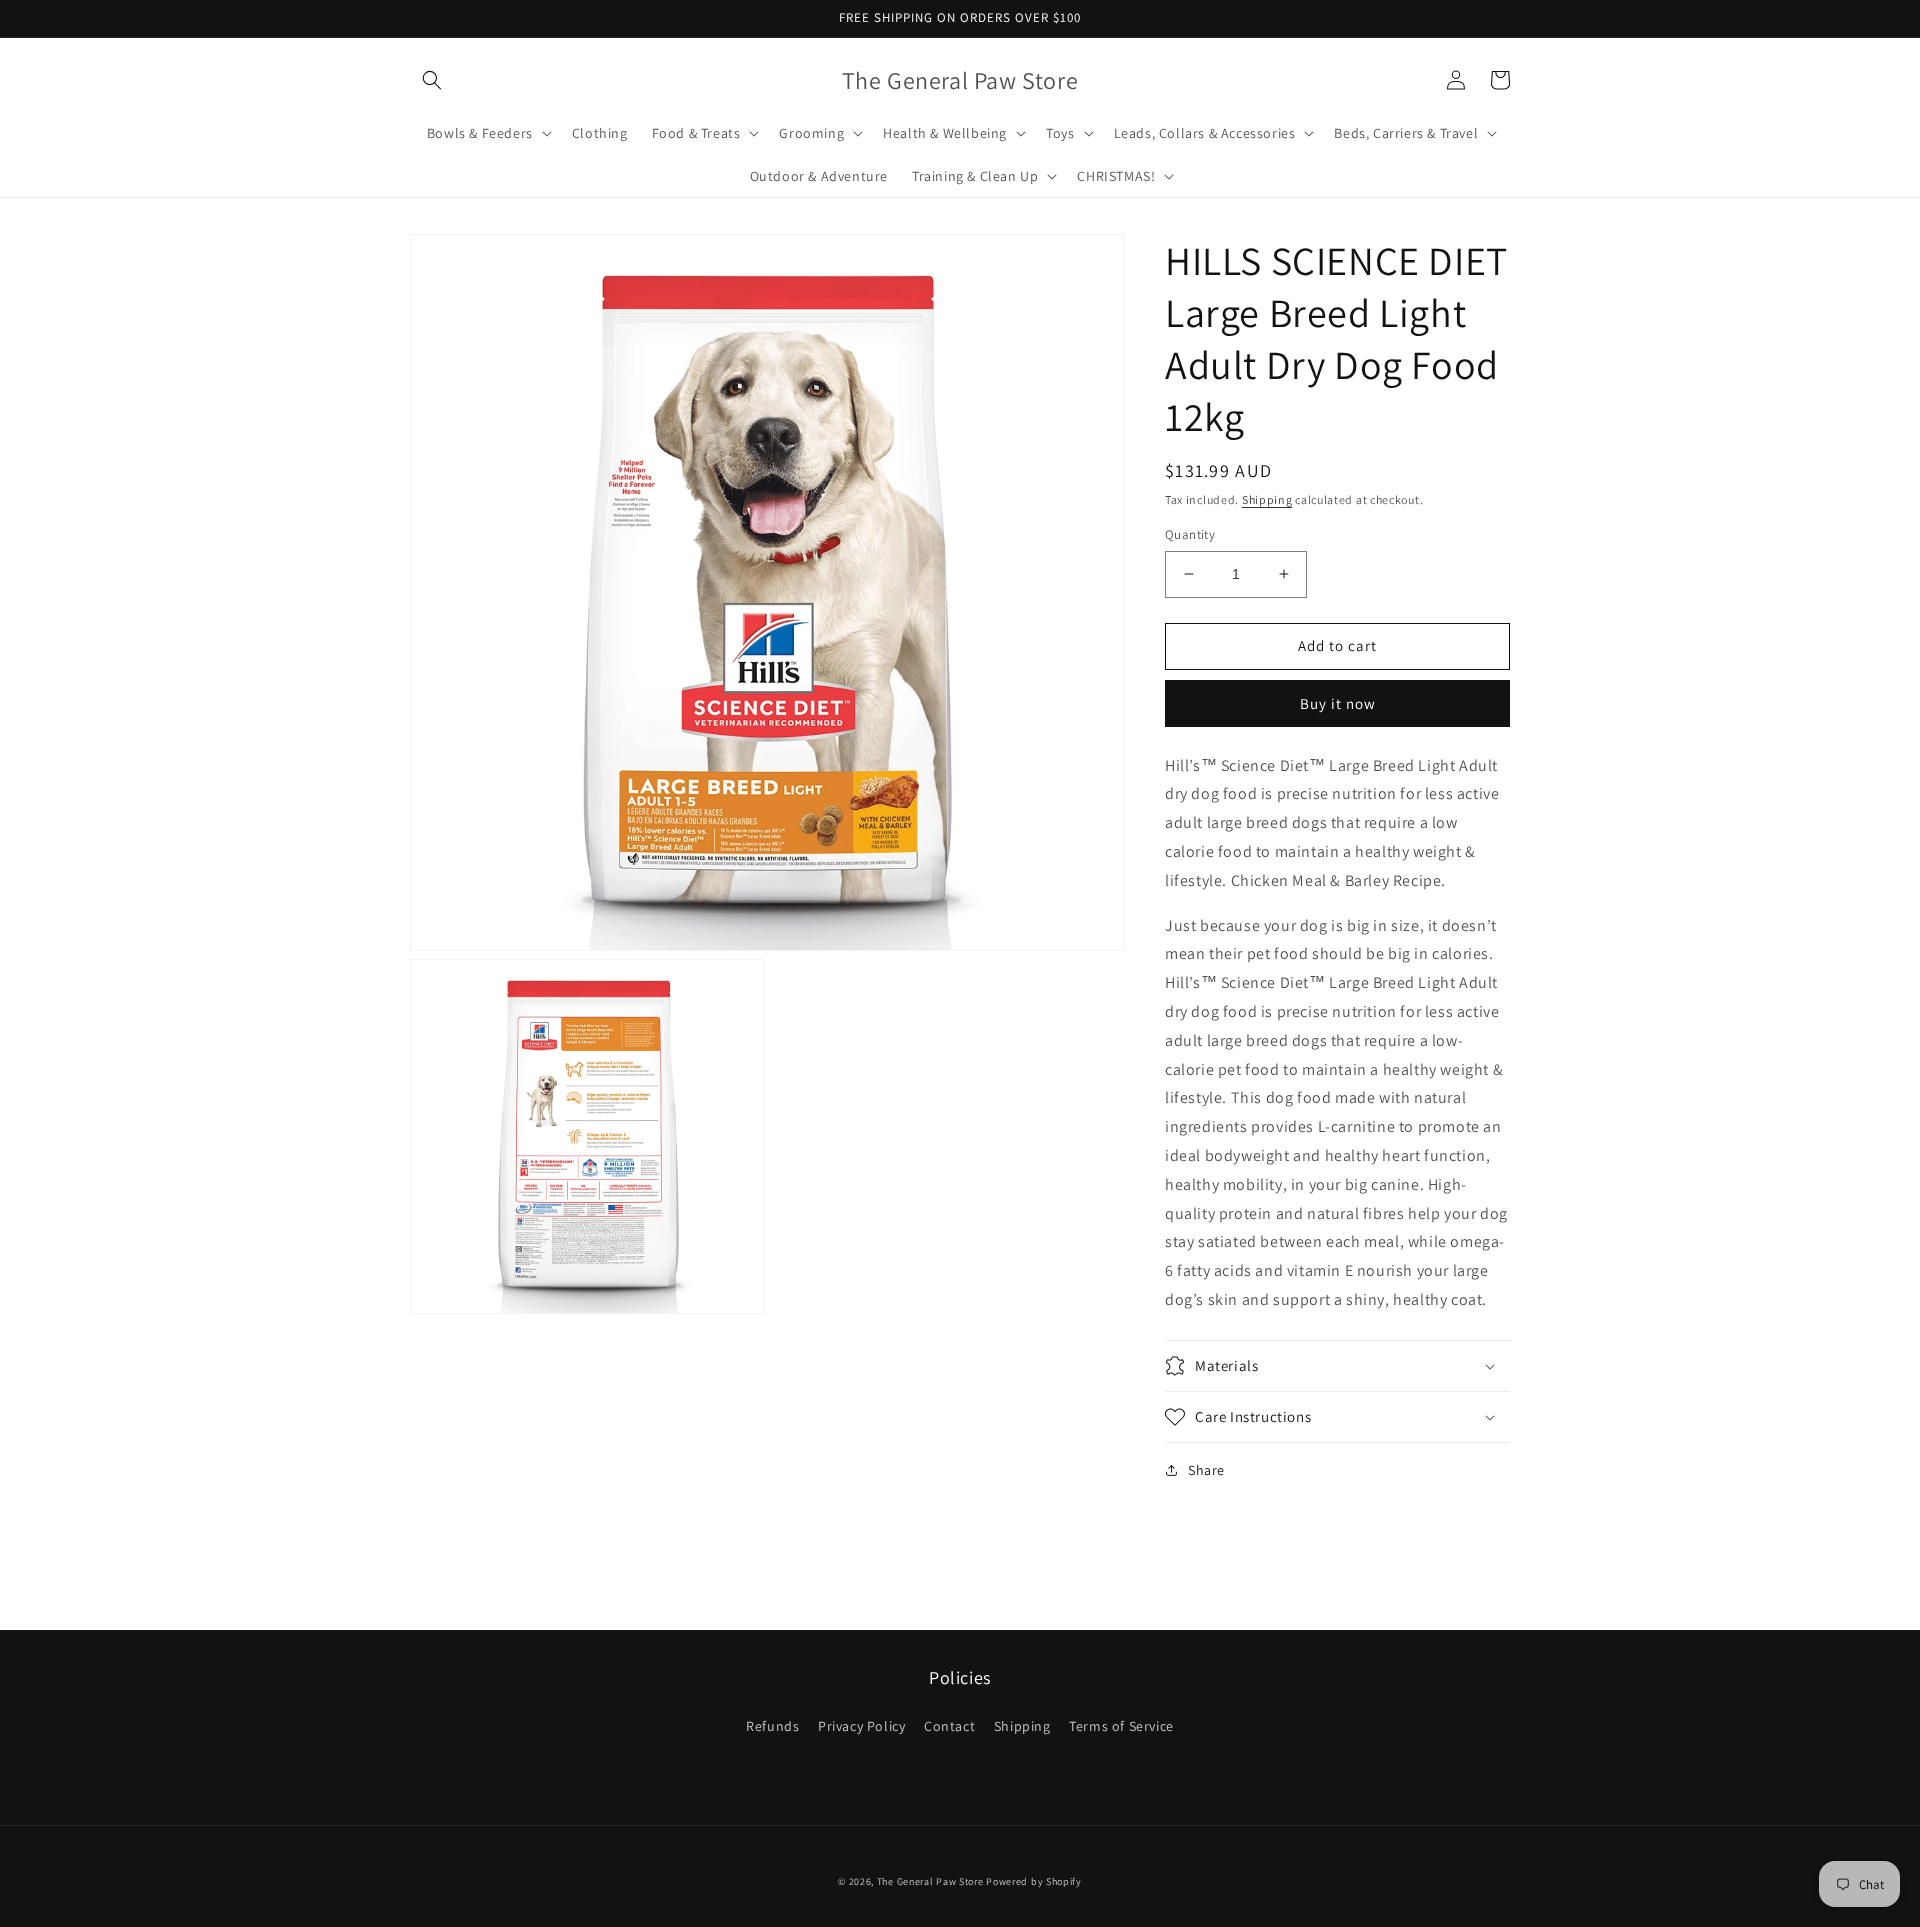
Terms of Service (1121, 1726)
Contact (949, 1726)
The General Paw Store (930, 1881)
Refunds (772, 1726)
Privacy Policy (861, 1726)
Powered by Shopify (1034, 1881)
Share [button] (1206, 1470)
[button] (432, 80)
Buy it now (1338, 703)
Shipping (1267, 499)
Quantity (1190, 534)
